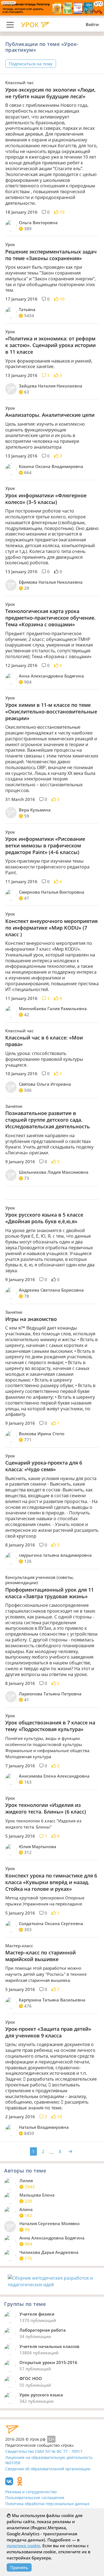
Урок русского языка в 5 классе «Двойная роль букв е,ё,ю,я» (44, 1218)
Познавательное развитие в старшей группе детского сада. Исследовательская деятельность (48, 1120)
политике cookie (23, 2546)
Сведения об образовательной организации (48, 2469)
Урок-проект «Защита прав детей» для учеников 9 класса (48, 2032)
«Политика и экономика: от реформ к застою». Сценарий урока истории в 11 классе (50, 345)
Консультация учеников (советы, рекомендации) (40, 1580)
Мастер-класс (19, 1946)
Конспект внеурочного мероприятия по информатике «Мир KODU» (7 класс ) (51, 928)
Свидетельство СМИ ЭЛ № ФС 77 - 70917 (44, 2451)
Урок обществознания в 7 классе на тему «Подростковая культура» (50, 1726)
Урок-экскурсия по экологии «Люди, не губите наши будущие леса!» (50, 93)
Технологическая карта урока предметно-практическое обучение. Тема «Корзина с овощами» (50, 618)
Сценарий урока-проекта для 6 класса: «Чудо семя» (44, 1466)
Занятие (14, 1106)
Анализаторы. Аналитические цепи (50, 415)
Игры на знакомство (31, 1319)
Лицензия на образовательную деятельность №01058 (49, 2460)
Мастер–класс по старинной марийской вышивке (40, 1956)
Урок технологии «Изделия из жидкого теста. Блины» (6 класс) (46, 1808)
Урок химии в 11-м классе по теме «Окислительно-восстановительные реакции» (51, 712)
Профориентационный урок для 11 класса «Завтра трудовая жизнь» (50, 1593)
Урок (10, 245)
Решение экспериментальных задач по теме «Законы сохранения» (51, 255)
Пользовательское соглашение (35, 2498)
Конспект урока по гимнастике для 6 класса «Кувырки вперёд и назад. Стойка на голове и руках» (51, 1882)
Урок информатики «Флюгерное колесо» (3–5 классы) (46, 499)
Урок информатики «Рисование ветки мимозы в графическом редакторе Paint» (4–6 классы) (45, 845)
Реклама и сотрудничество (31, 2492)
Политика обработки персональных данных (47, 2504)
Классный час (19, 83)
